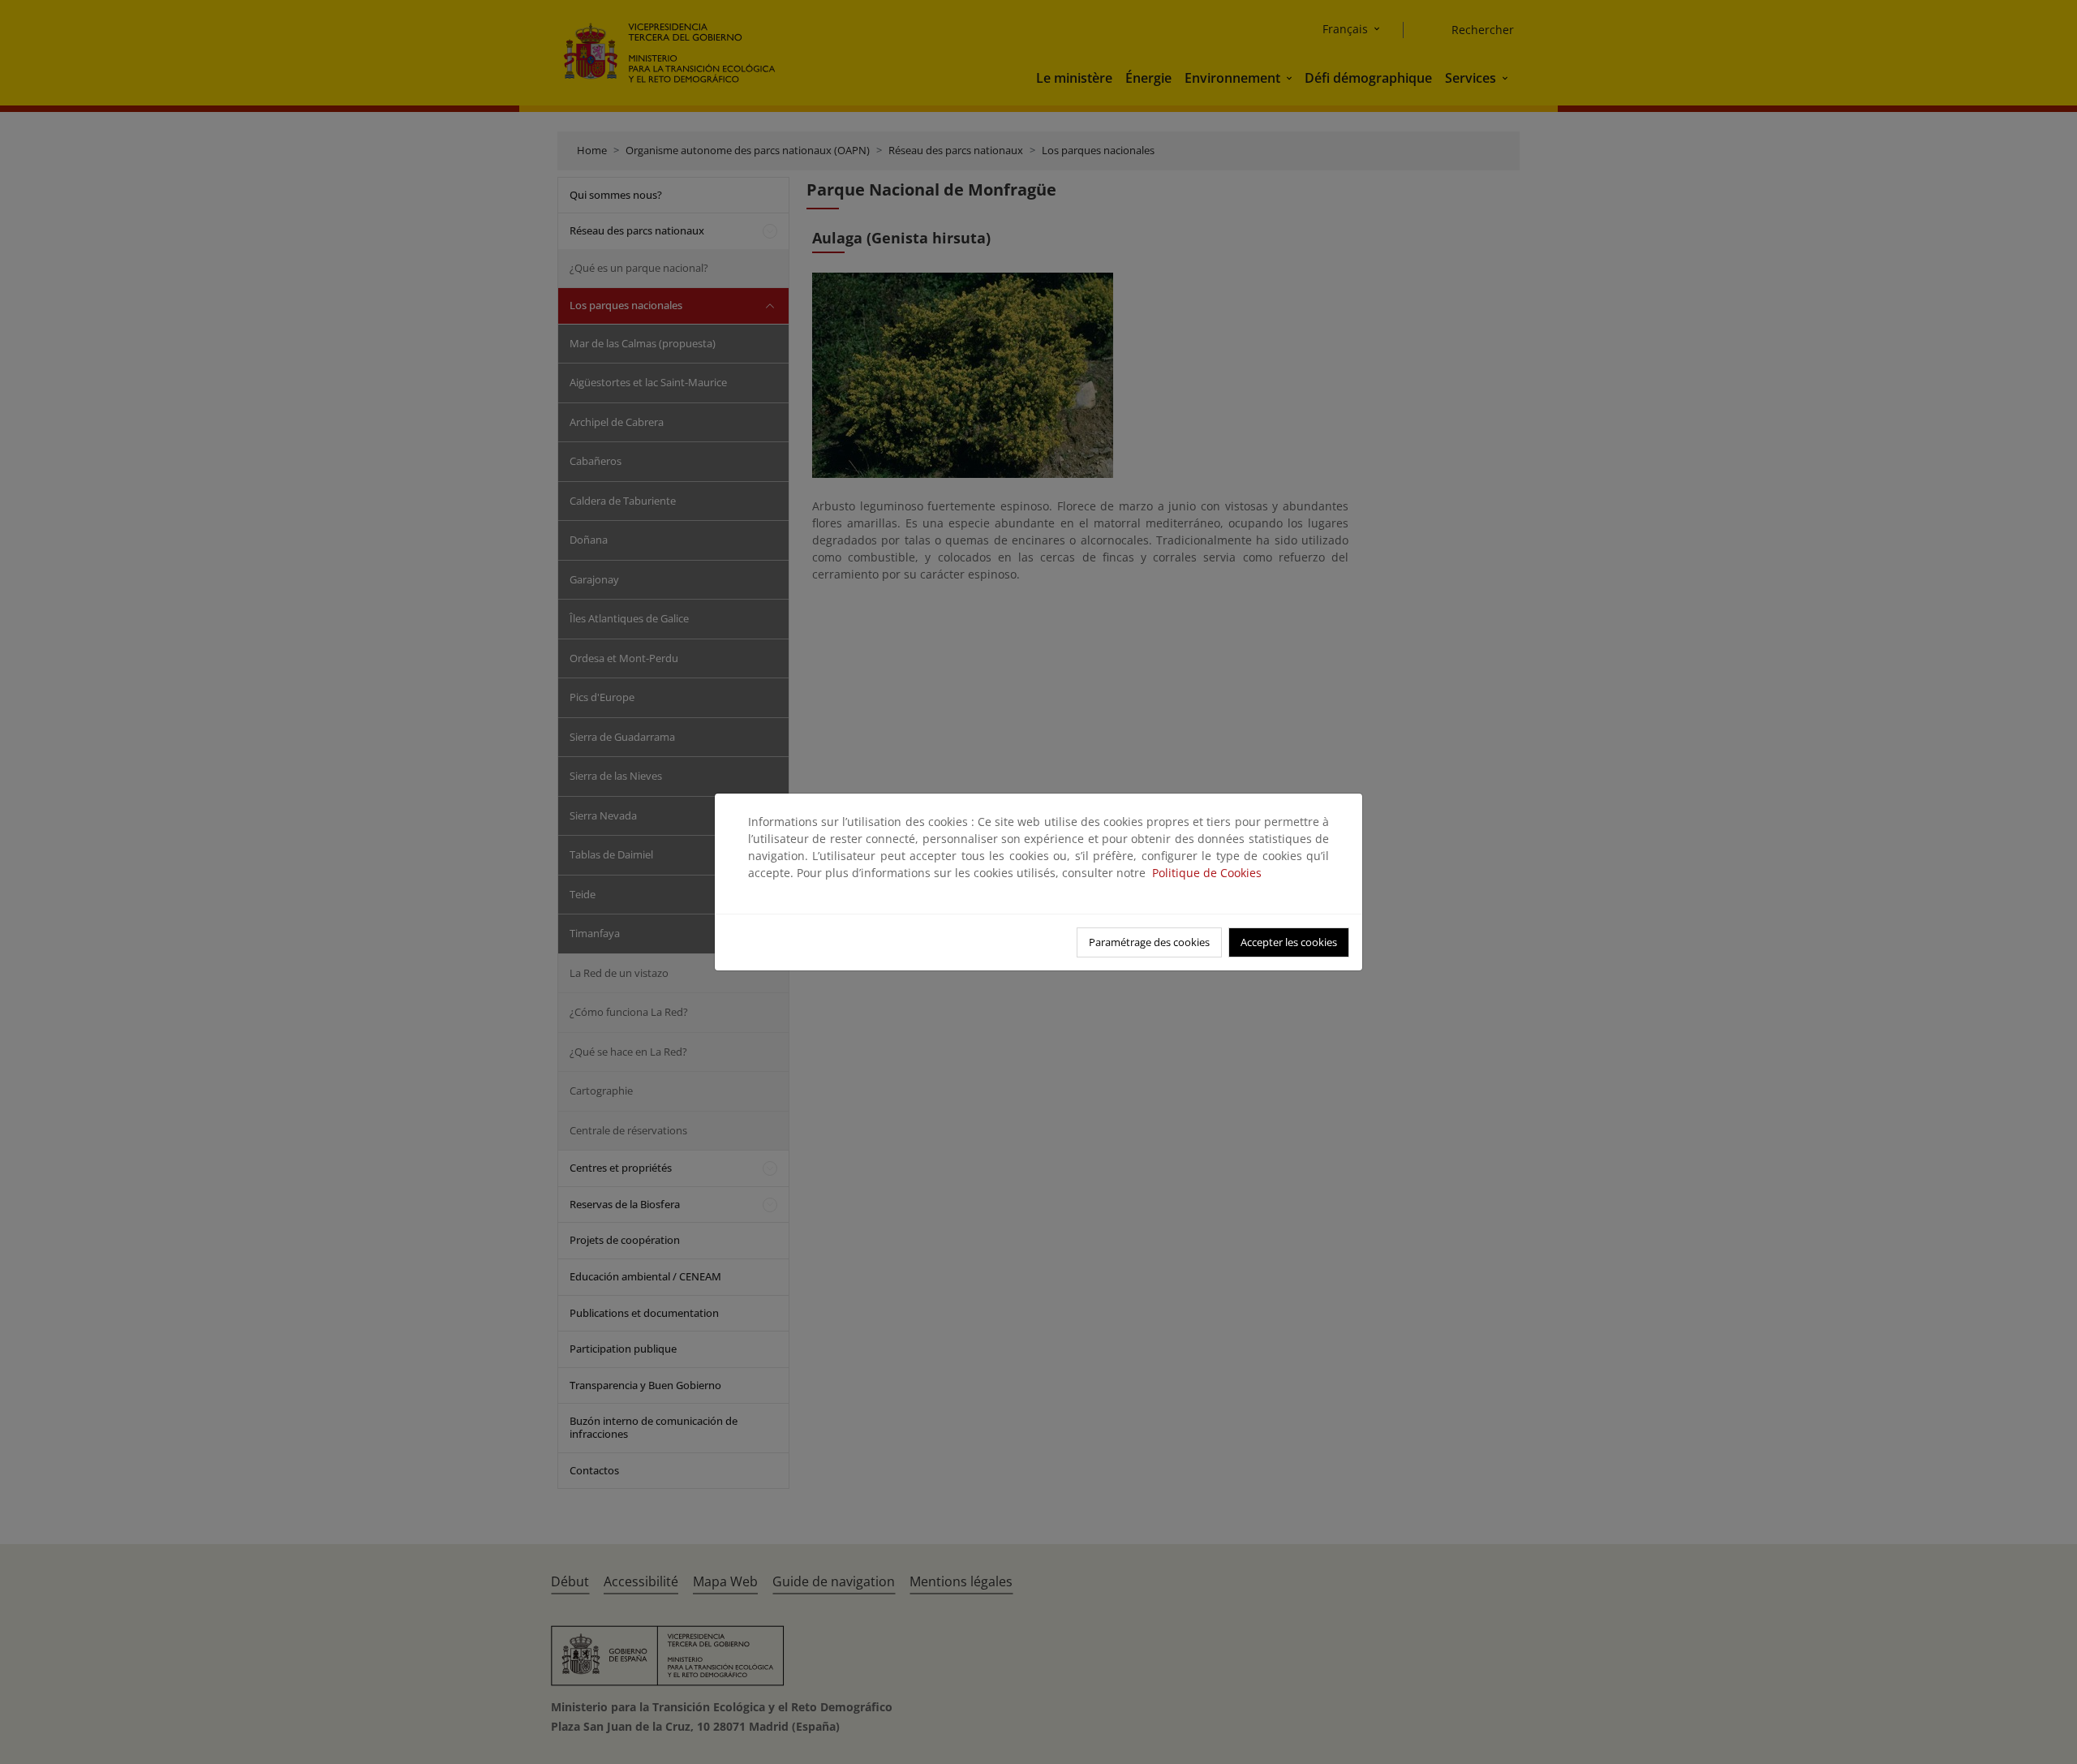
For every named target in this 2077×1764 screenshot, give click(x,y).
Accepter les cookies (1289, 942)
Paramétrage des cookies (1149, 942)
